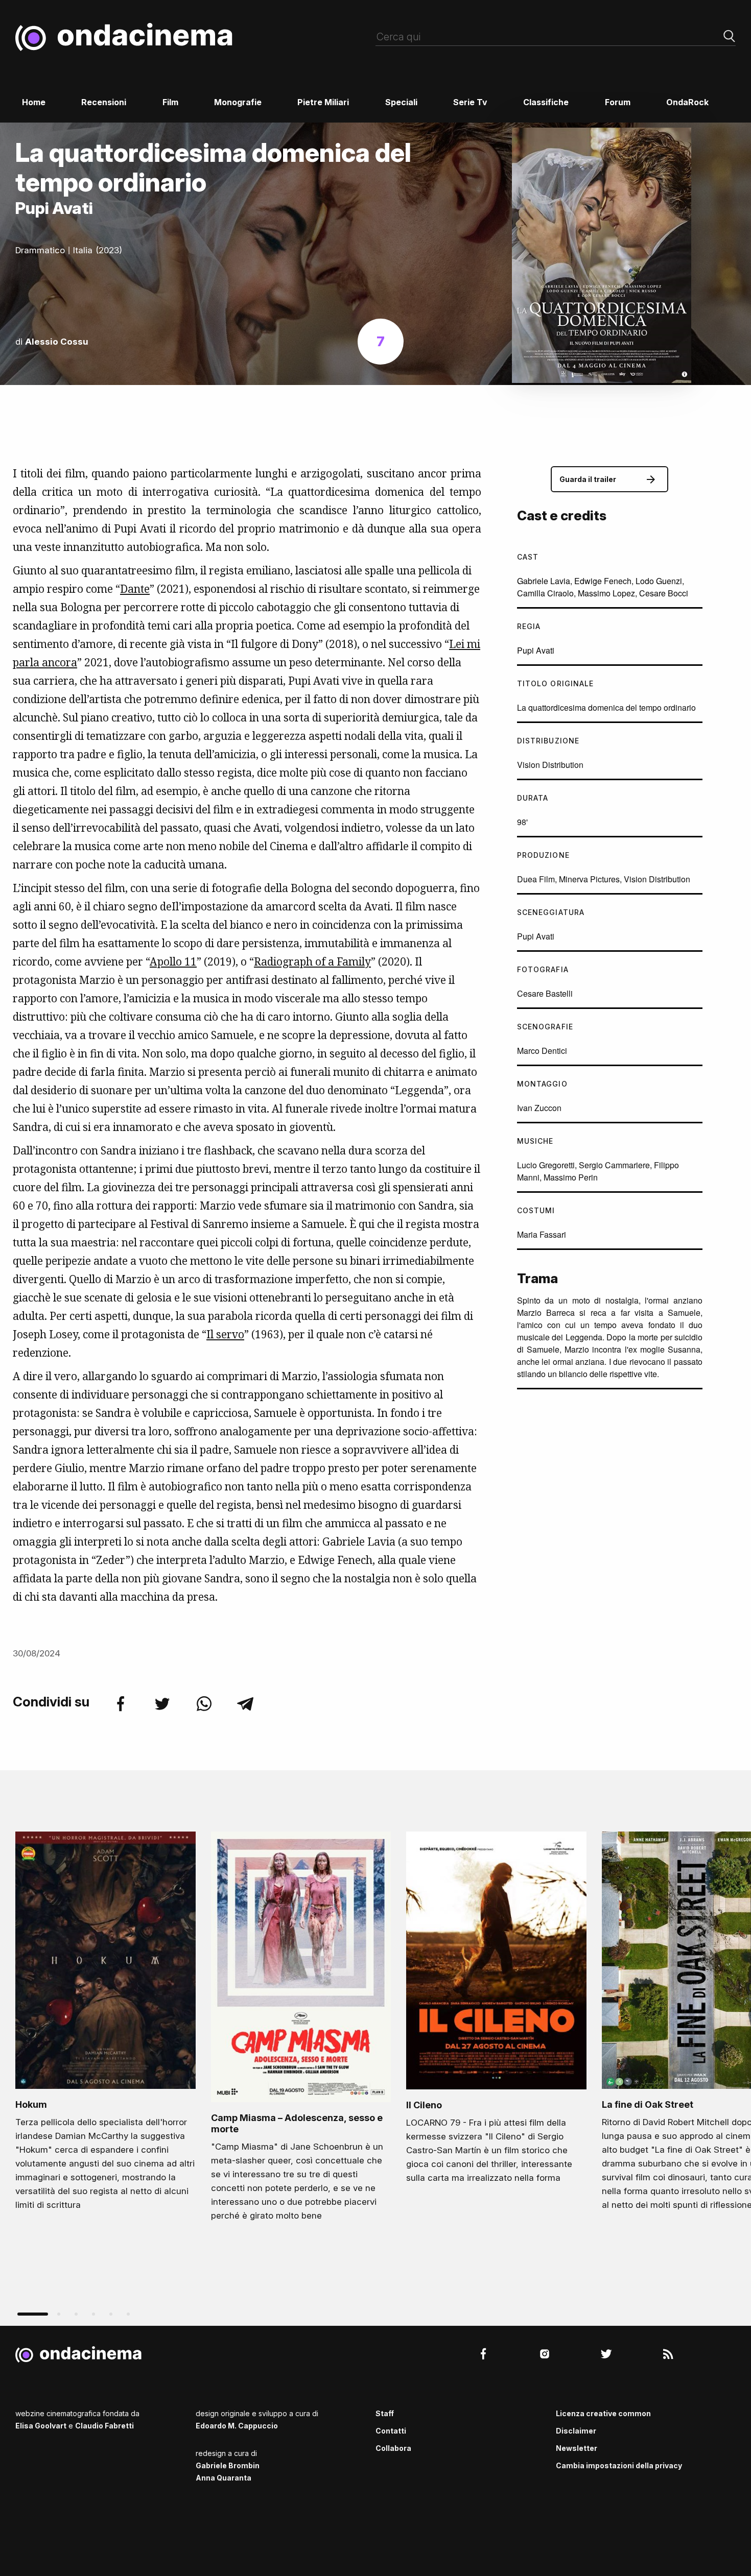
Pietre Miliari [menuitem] (323, 102)
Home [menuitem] (34, 102)
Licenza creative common (603, 2413)
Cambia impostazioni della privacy (619, 2465)
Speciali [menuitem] (401, 102)
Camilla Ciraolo (545, 593)
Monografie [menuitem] (238, 102)
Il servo (225, 1334)
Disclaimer (576, 2431)
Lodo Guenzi (659, 581)
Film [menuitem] (170, 102)
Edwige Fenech (603, 581)
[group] (105, 2024)
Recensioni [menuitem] (104, 102)
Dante (135, 589)
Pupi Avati (536, 650)
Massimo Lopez (606, 593)
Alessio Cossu (57, 342)
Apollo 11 (173, 961)
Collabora (393, 2448)
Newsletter (577, 2448)
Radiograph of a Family (312, 961)
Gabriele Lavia (544, 581)
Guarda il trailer (588, 479)
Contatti (391, 2431)
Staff (385, 2413)
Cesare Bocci (664, 593)
